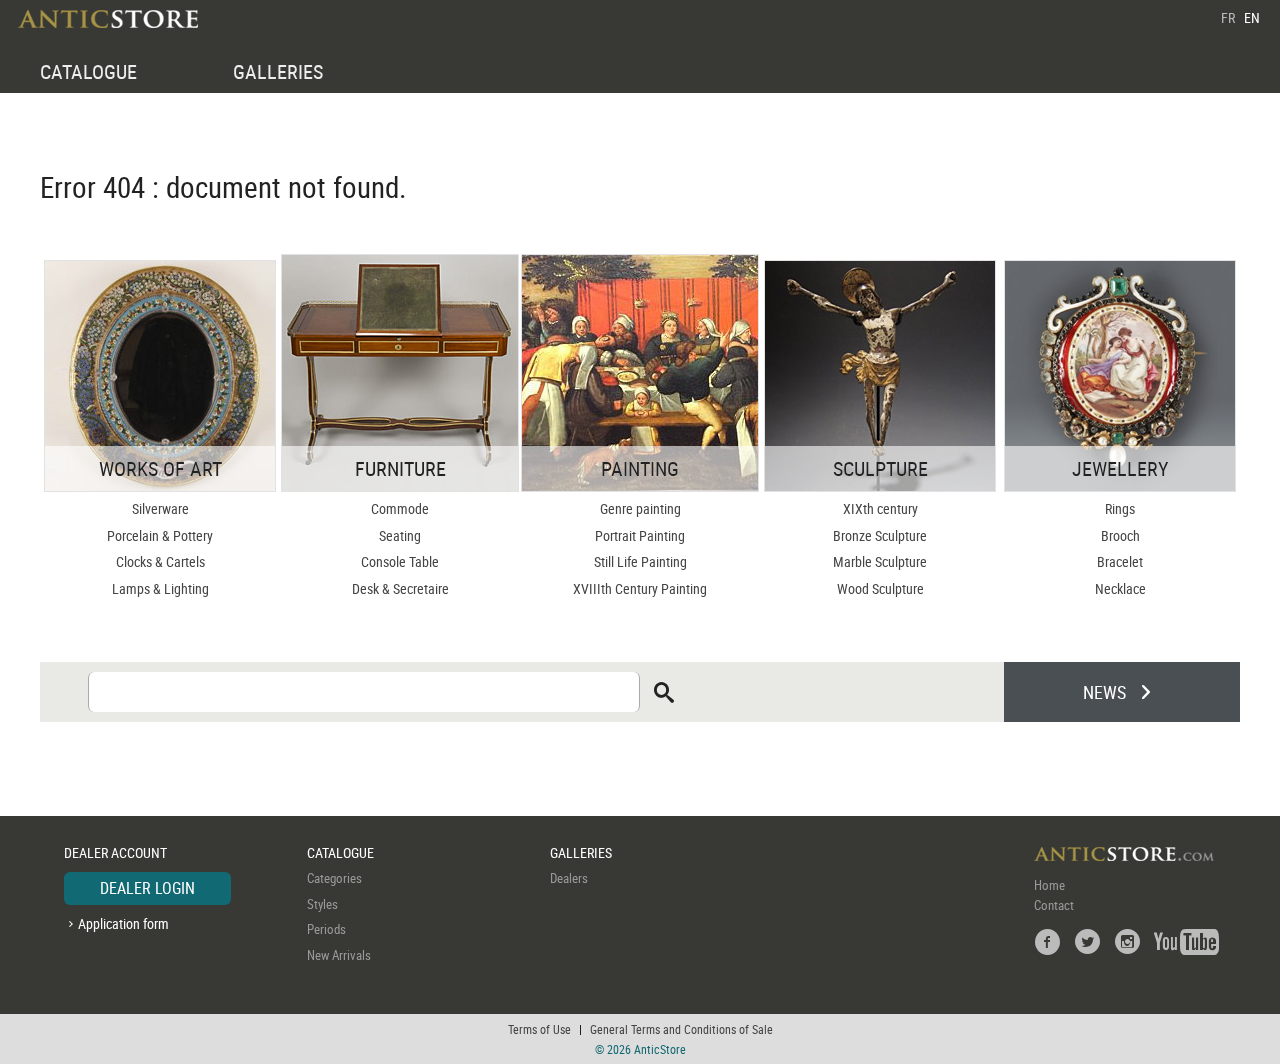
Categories (334, 878)
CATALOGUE (88, 71)
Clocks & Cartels (160, 561)
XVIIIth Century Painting (640, 588)
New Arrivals (339, 955)
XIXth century (880, 508)
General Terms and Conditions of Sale (681, 1029)
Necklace (1120, 588)
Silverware (160, 508)
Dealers (569, 878)
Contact (1054, 905)
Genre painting (640, 508)
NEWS (1104, 692)
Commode (400, 508)
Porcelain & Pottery (160, 535)
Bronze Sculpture (880, 535)
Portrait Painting (640, 535)
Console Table (400, 561)
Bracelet (1120, 561)
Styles (322, 904)
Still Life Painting (640, 561)
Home (1049, 885)
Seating (400, 535)
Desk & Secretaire (400, 588)
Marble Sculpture (880, 561)
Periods (326, 929)
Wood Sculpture (880, 588)
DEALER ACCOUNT (115, 852)
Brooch (1120, 535)
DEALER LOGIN (147, 888)
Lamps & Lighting (160, 588)
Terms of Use (539, 1029)
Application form (123, 923)
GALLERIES (278, 71)
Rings (1120, 508)
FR (1228, 17)
